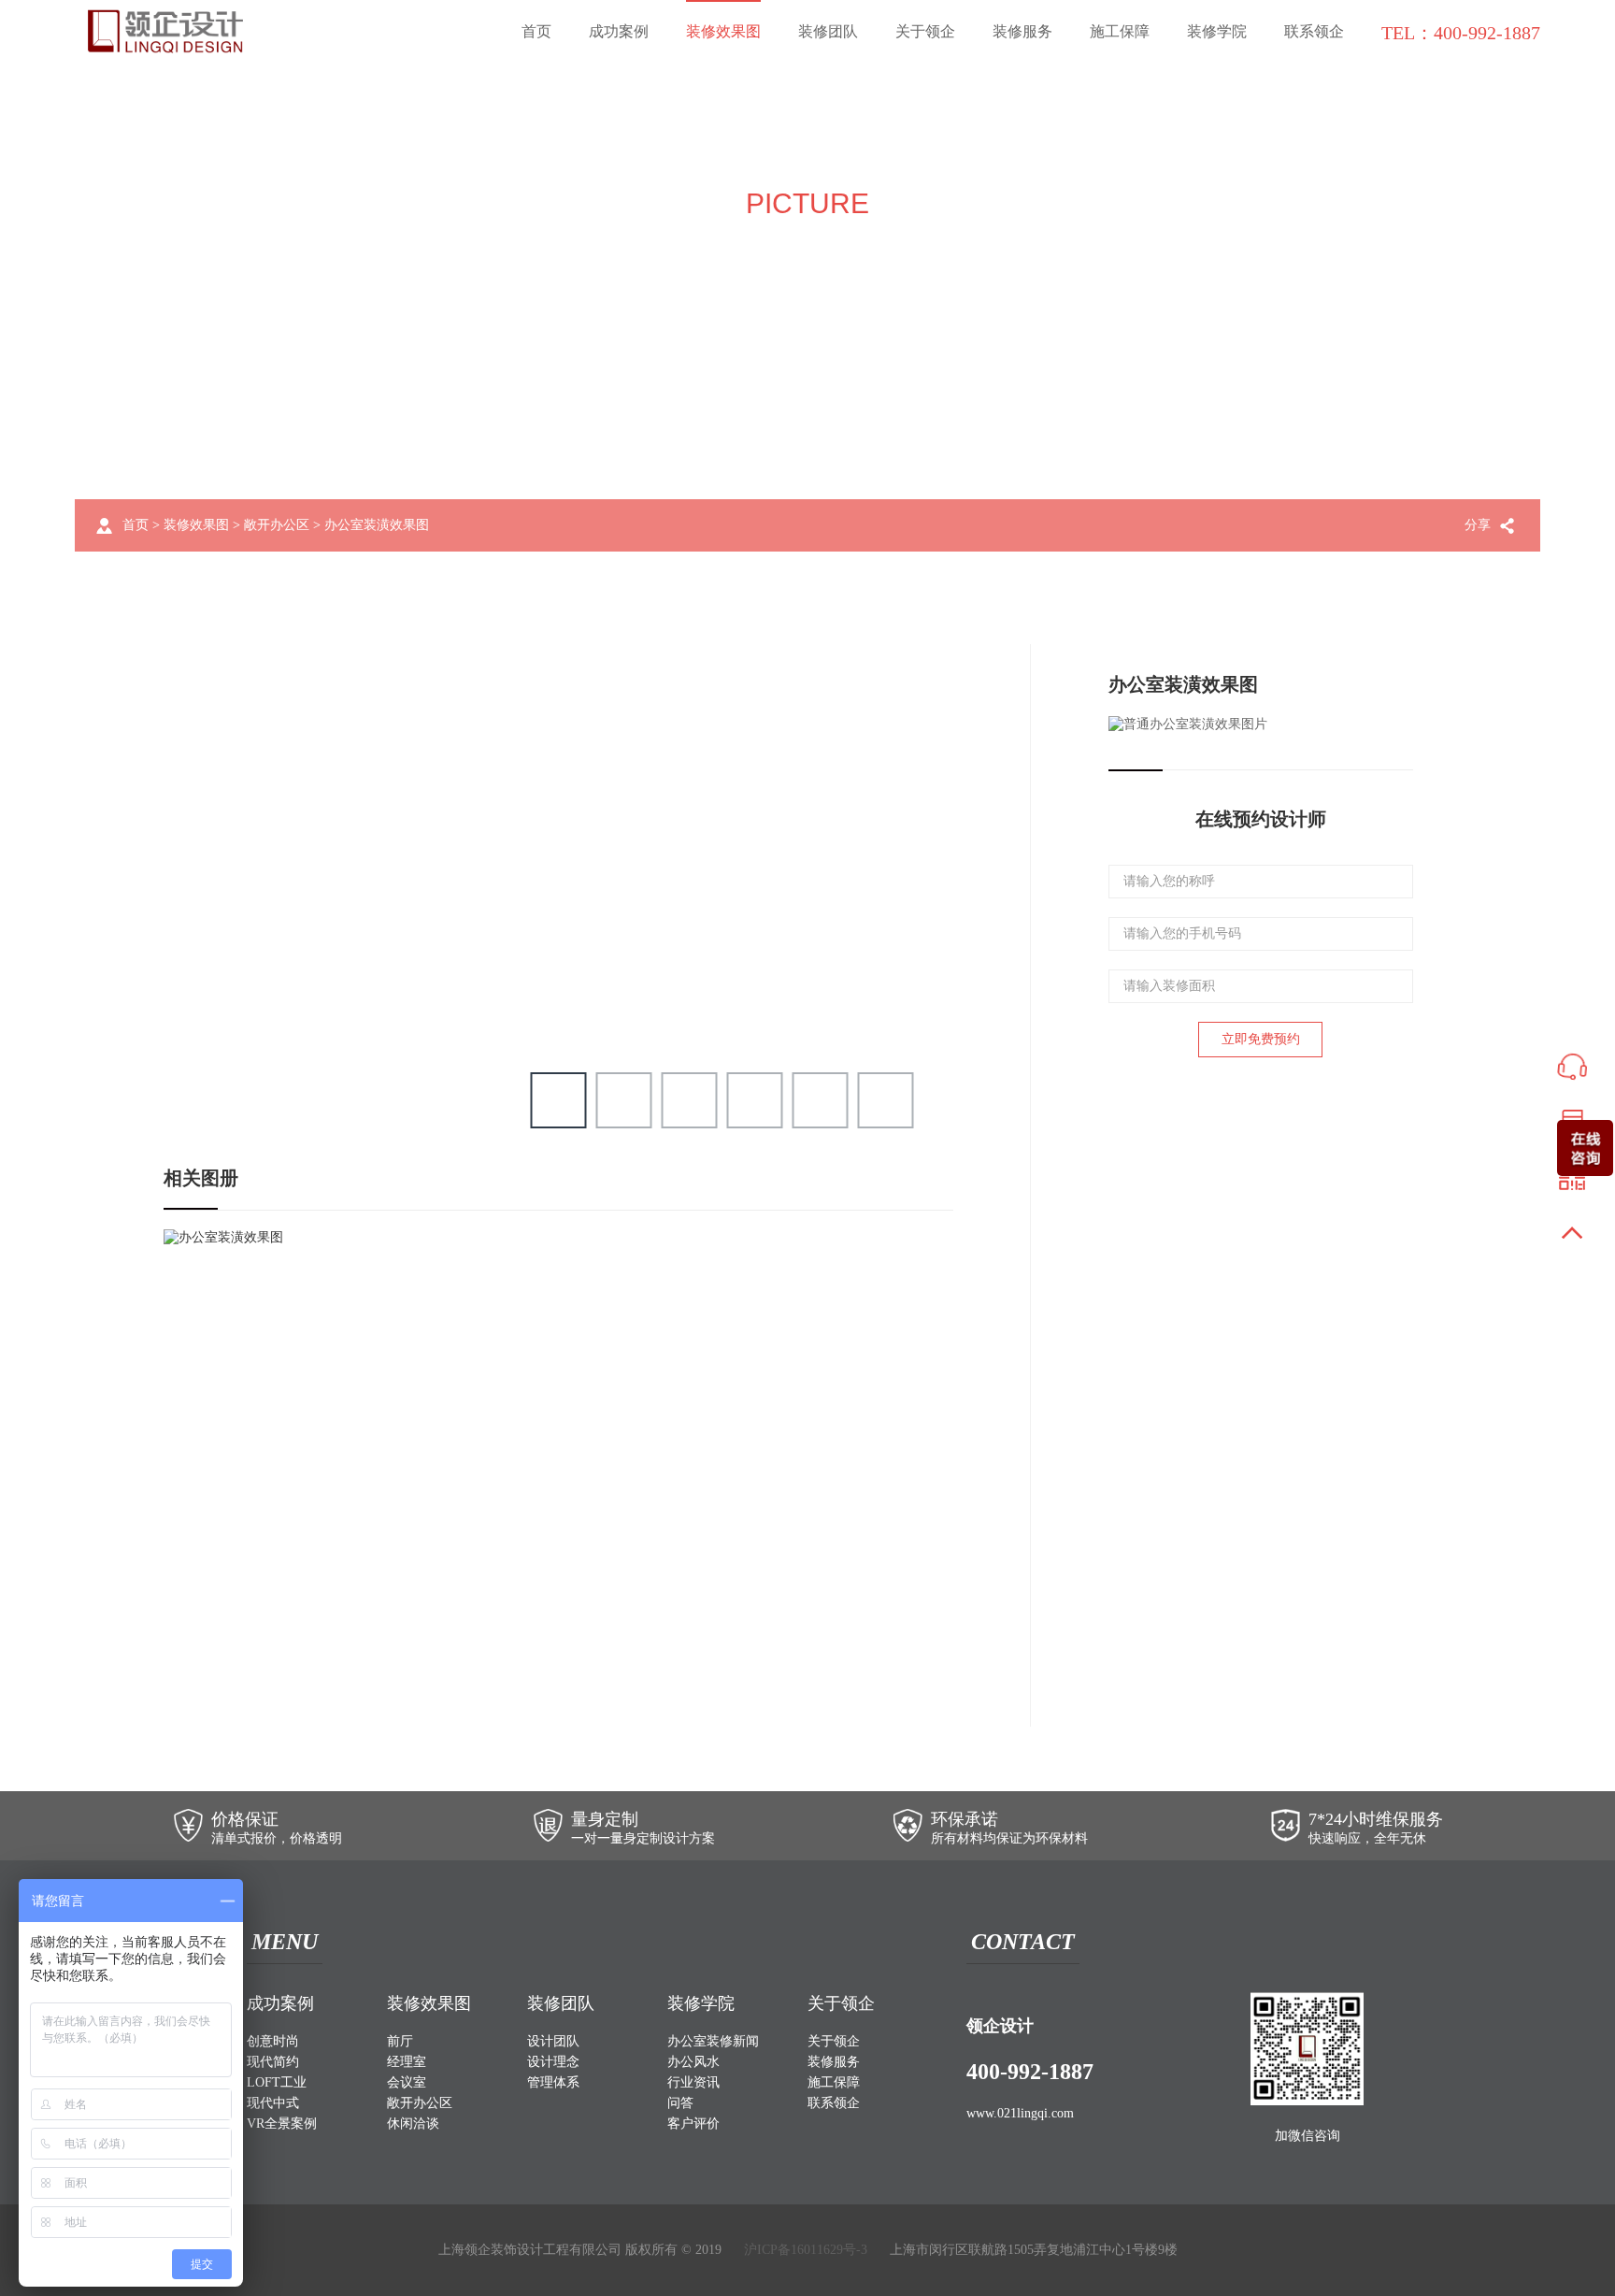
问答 (680, 2103)
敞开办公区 (277, 525)
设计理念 (553, 2062)
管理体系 (553, 2082)
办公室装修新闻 (713, 2041)
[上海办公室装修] (165, 31)
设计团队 (553, 2041)
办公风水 (693, 2062)
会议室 (407, 2082)
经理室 (407, 2062)
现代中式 (273, 2103)
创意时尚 (273, 2041)
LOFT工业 (277, 2082)
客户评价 (693, 2124)
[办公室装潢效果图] (223, 1236)
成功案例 (619, 31)
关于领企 (925, 31)
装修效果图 (723, 31)
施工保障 (1120, 31)
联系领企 (1314, 31)
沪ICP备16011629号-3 (806, 2250)
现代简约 (273, 2062)
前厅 (400, 2041)
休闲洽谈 (413, 2124)
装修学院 (1217, 31)
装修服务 (1022, 31)
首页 (536, 31)
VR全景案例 (282, 2124)
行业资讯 (693, 2082)
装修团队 (828, 31)
